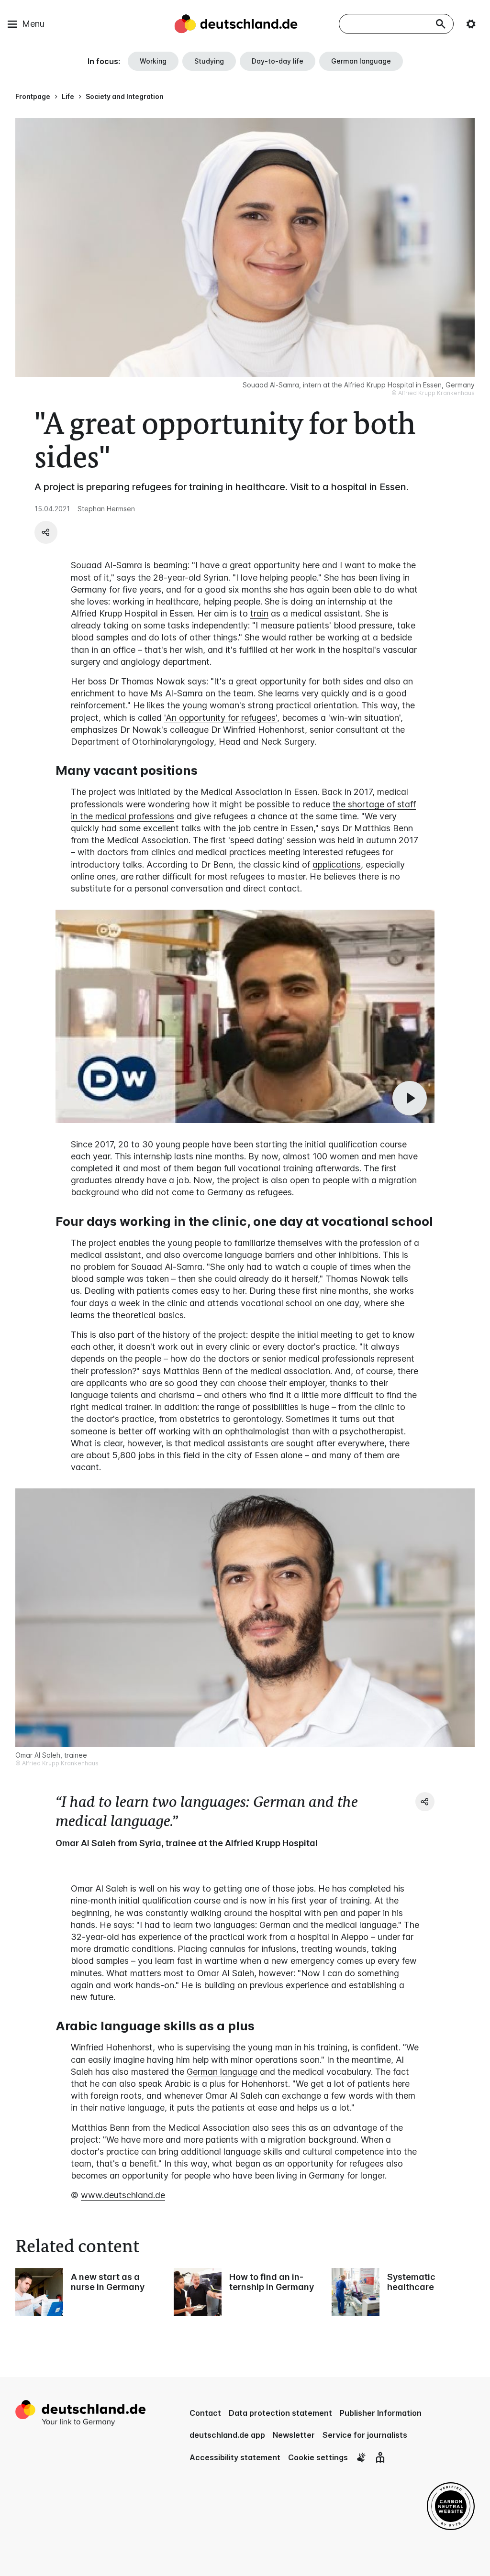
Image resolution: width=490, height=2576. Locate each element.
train (259, 613)
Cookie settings (318, 2457)
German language (361, 61)
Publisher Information (381, 2413)
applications (337, 864)
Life (68, 96)
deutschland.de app (227, 2435)
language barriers (260, 1255)
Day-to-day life (278, 61)
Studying (209, 61)
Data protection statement (280, 2413)
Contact (205, 2413)
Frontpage (33, 96)
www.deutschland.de (123, 2195)
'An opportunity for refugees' (221, 718)
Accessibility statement (235, 2457)
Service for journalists (365, 2435)
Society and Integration (125, 96)
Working (153, 61)
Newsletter (294, 2435)
